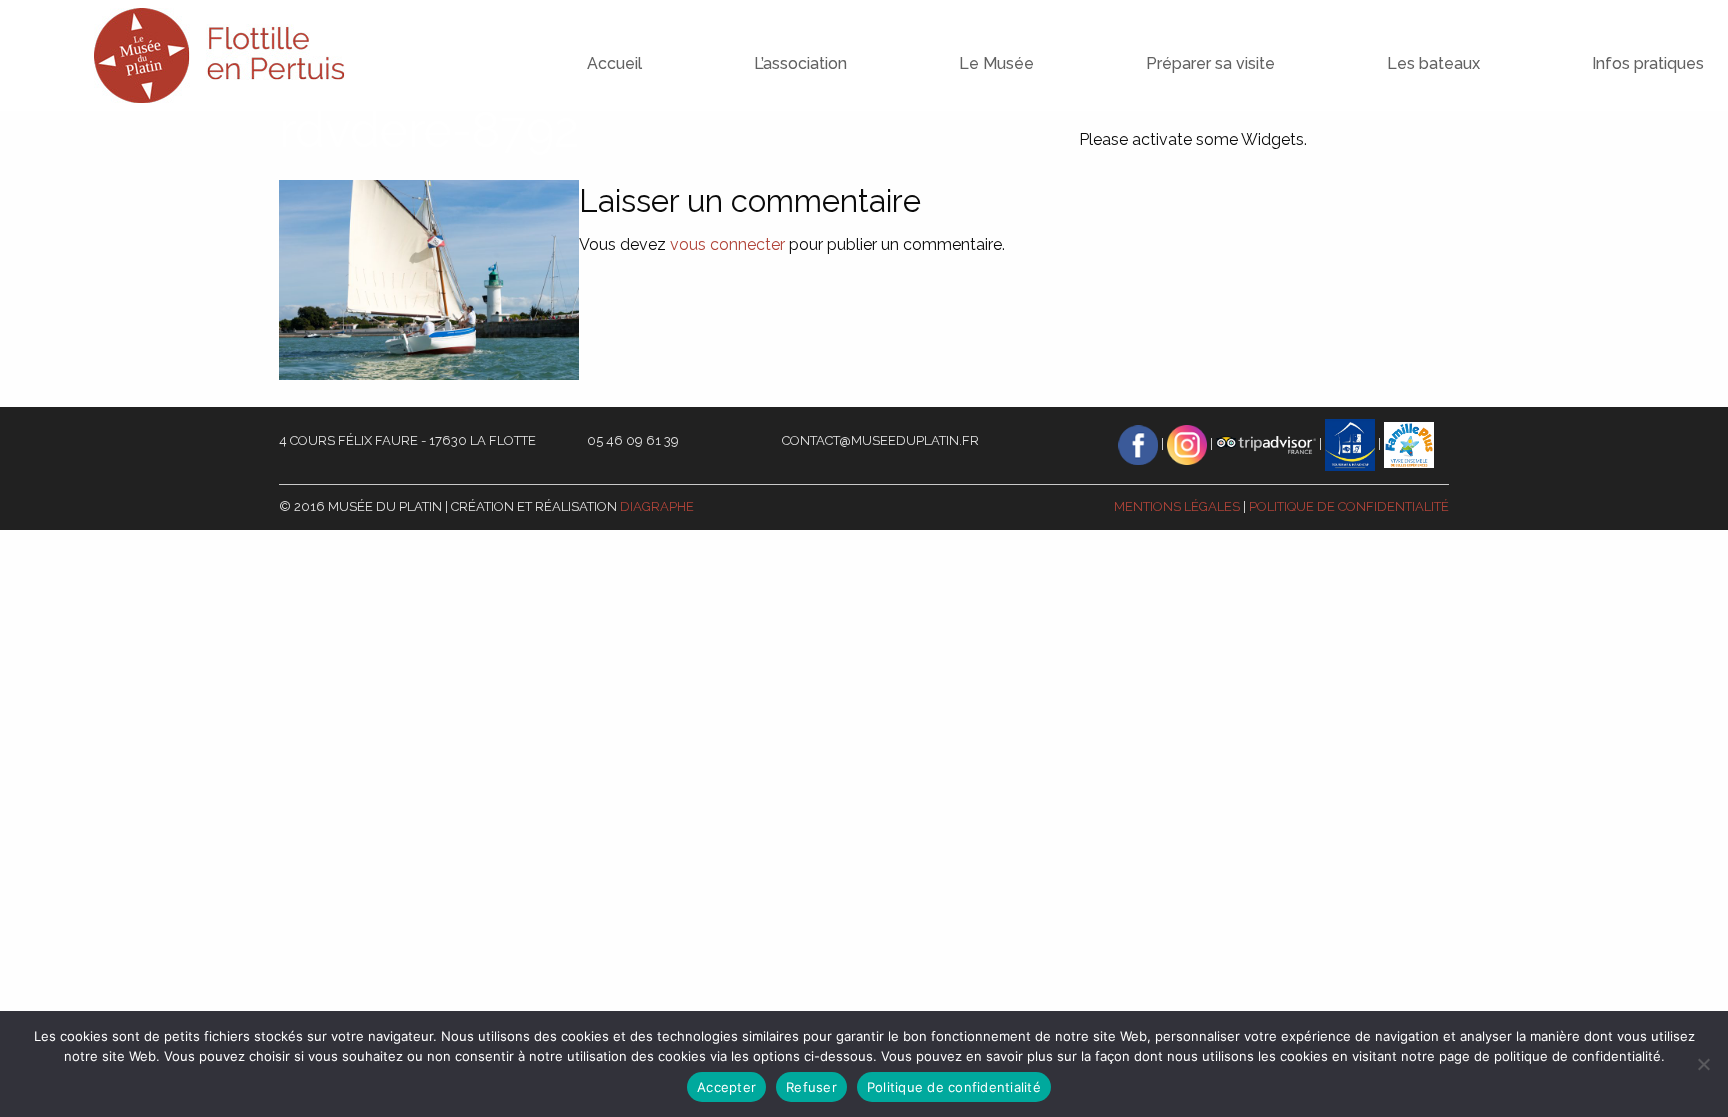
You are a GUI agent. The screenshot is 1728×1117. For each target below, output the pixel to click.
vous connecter (727, 244)
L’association (800, 63)
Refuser (811, 1087)
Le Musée (996, 63)
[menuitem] (574, 45)
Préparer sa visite (1210, 63)
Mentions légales (1177, 506)
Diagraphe (657, 506)
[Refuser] (1703, 1064)
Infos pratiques (1648, 63)
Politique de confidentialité (1349, 506)
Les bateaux (1433, 63)
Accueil (614, 63)
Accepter (726, 1087)
